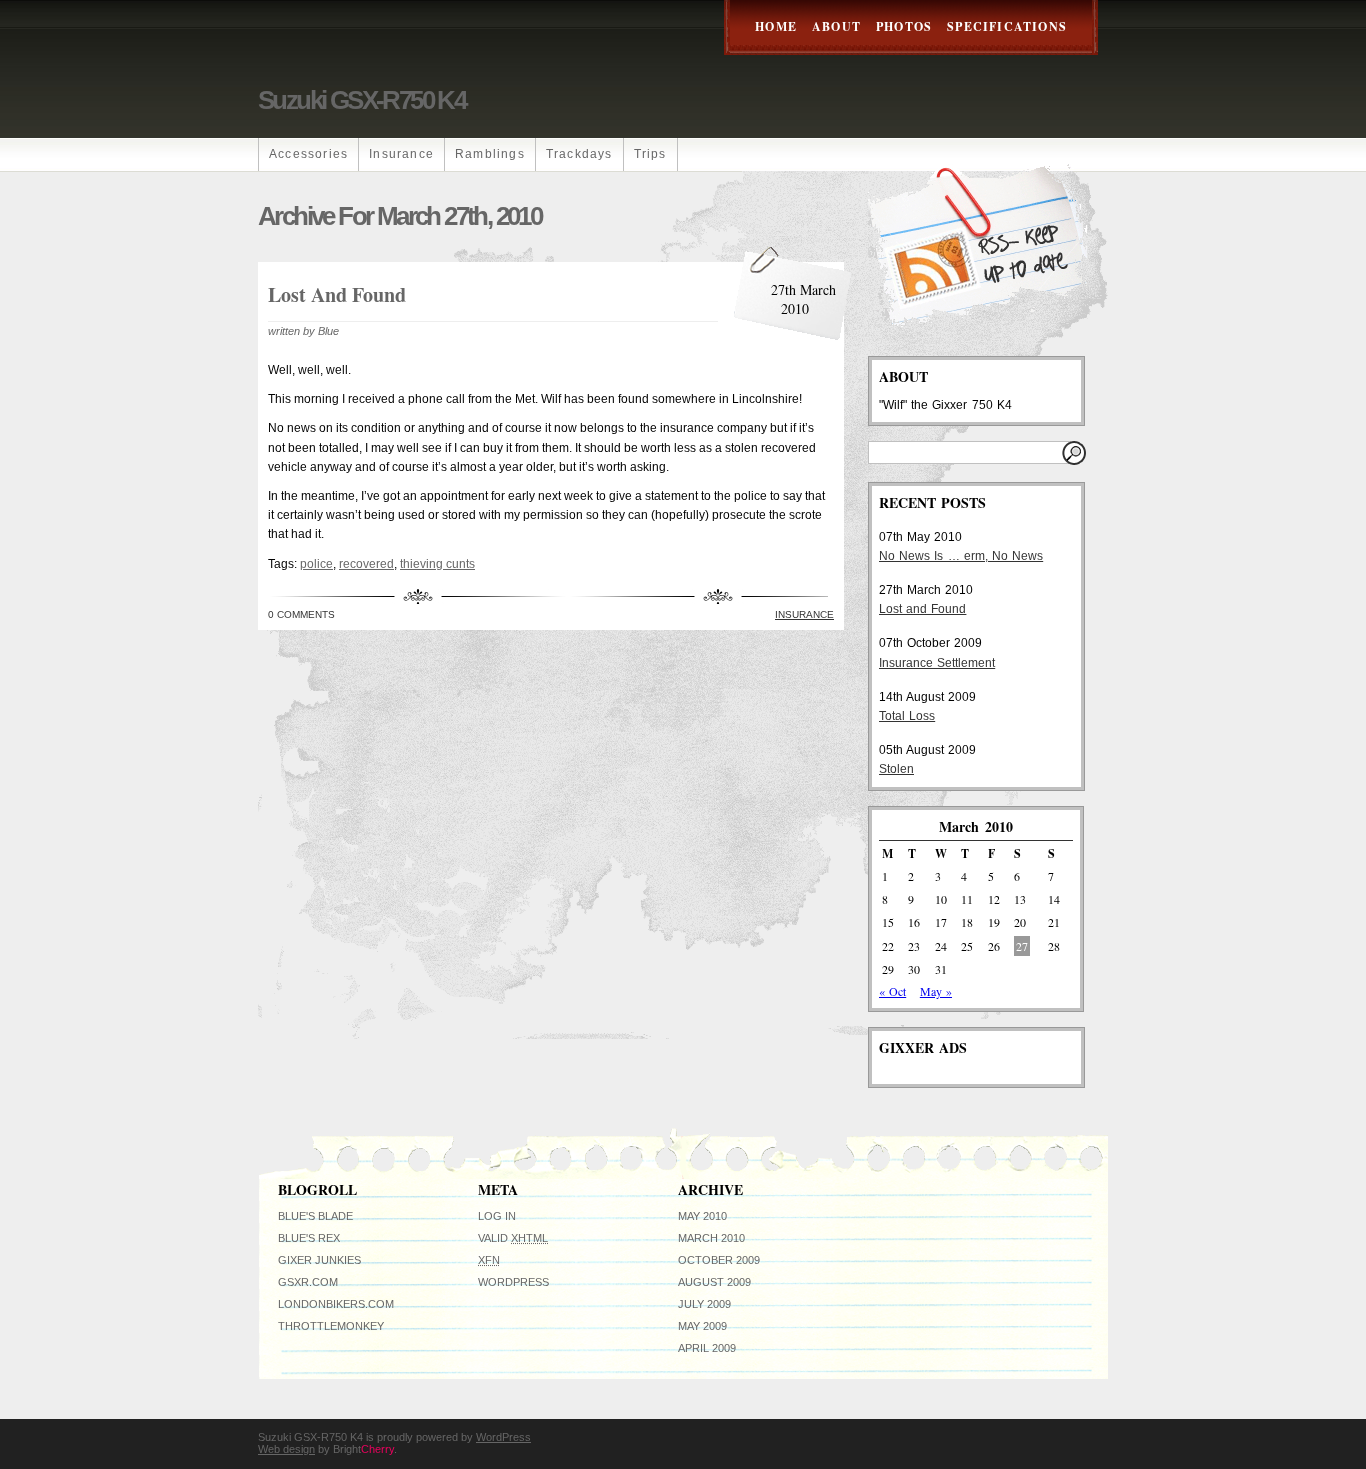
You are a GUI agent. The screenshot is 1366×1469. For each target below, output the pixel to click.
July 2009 (704, 1304)
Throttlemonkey (331, 1326)
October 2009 (719, 1260)
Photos (904, 26)
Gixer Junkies (319, 1260)
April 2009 (707, 1348)
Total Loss (907, 716)
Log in (497, 1216)
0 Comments (301, 614)
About (836, 26)
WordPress (513, 1282)
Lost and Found (337, 294)
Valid (513, 1238)
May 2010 (702, 1216)
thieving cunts (437, 564)
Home (776, 26)
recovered (366, 564)
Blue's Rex (309, 1238)
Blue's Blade (315, 1216)
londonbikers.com (336, 1304)
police (316, 564)
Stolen (896, 769)
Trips (650, 154)
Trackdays (579, 154)
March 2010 (711, 1238)
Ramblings (490, 154)
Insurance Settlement (937, 663)
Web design (286, 1449)
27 (1022, 946)
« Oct (892, 991)
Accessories (308, 154)
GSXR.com (308, 1282)
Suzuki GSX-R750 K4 (361, 100)
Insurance (401, 154)
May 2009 (702, 1326)
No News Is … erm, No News (961, 556)
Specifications (1007, 26)
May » (936, 991)
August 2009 (714, 1282)
